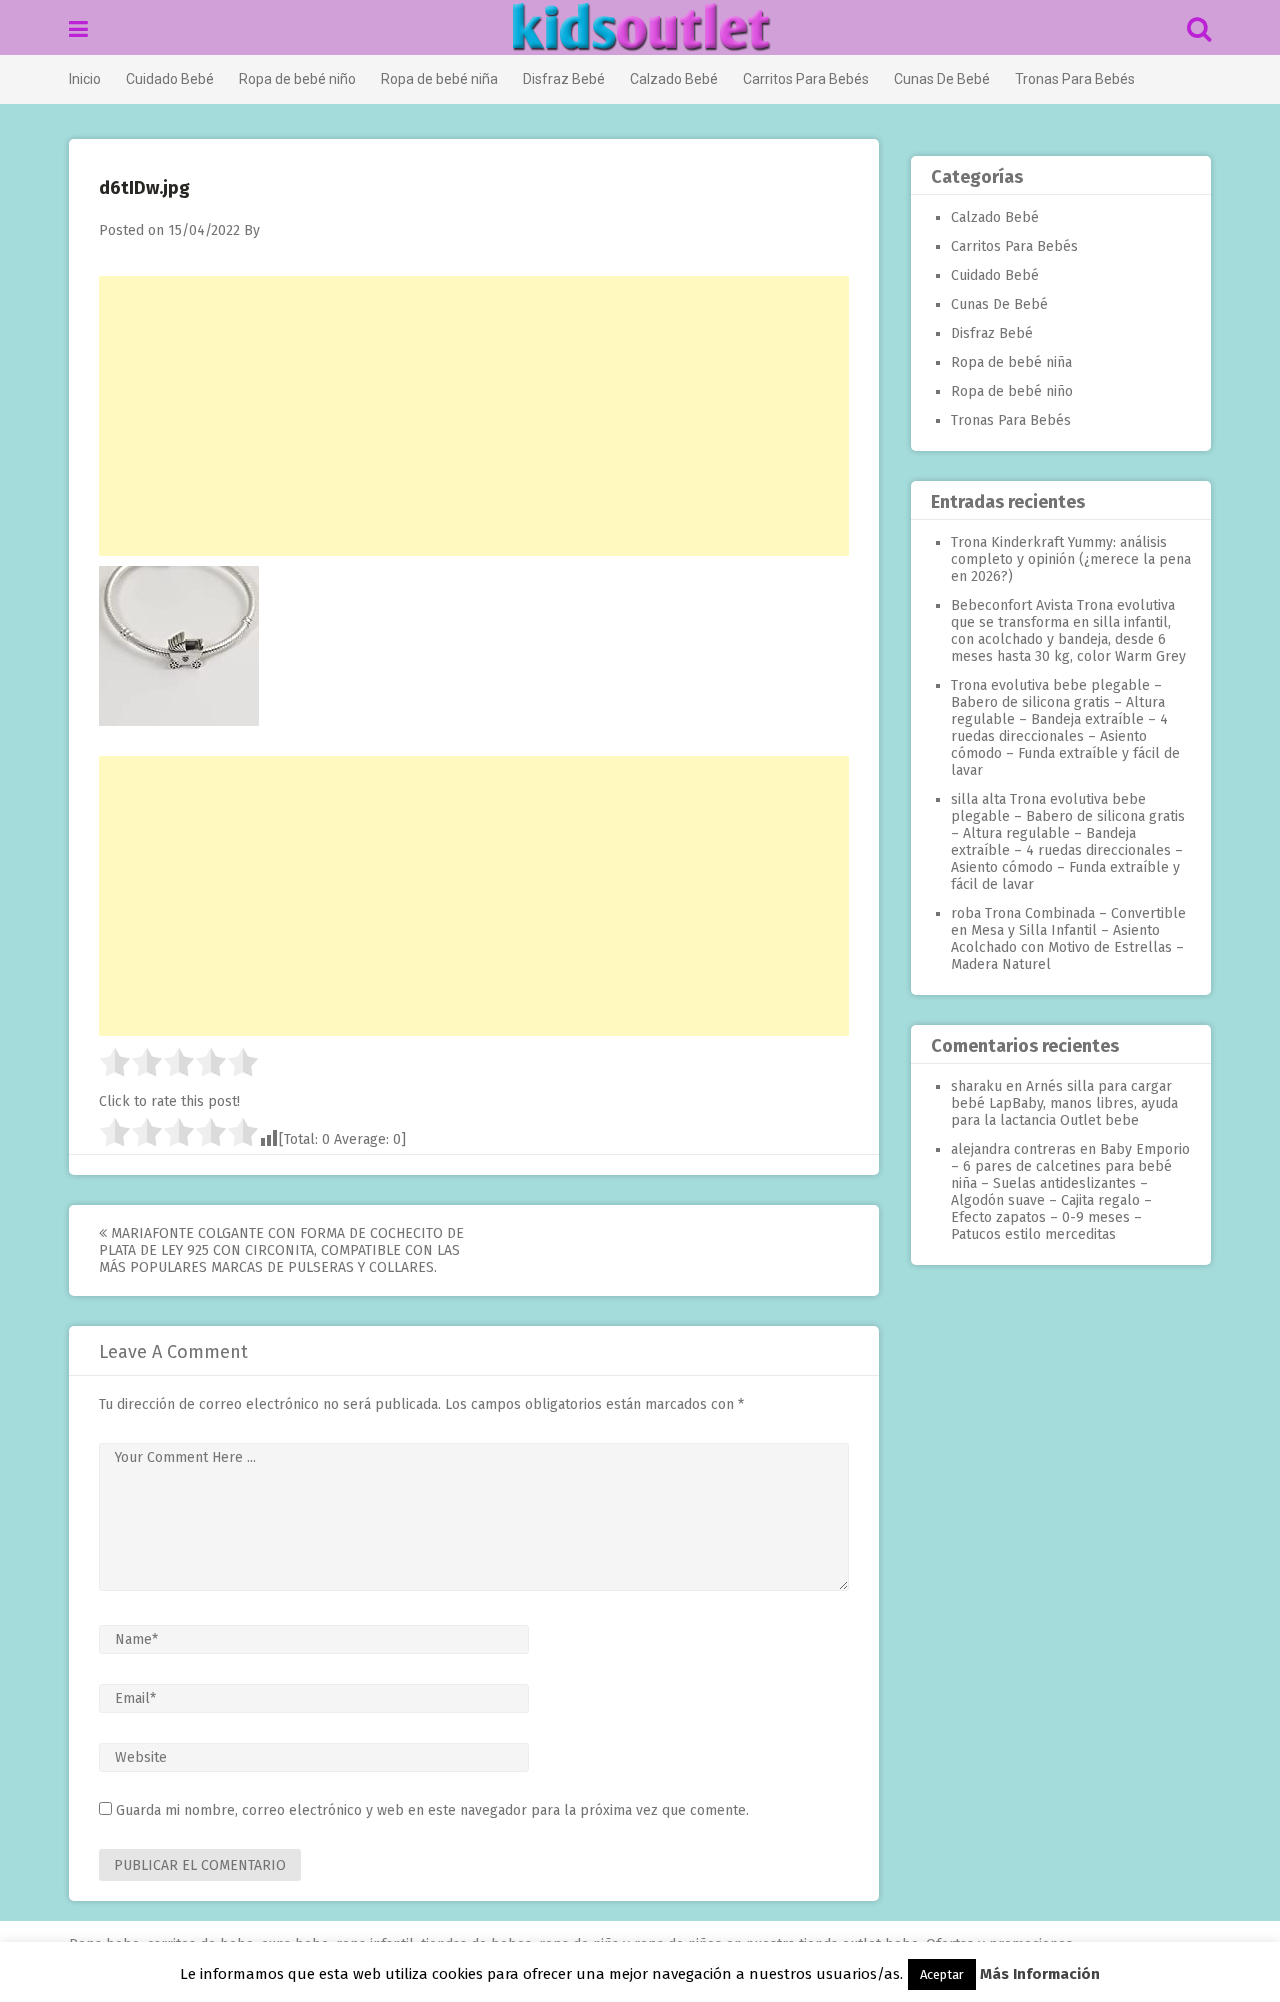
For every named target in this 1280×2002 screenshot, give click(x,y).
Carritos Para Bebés (806, 79)
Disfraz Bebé (564, 79)
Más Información (1040, 1974)
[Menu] (78, 29)
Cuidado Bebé (170, 79)
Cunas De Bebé (942, 79)
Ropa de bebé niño (297, 79)
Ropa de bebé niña (439, 79)
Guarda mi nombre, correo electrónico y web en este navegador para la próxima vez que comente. (432, 1810)
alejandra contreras (1013, 1149)
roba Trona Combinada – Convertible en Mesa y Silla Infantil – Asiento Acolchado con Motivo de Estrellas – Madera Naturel (1068, 939)
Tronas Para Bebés (1075, 79)
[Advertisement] (474, 416)
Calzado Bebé (674, 79)
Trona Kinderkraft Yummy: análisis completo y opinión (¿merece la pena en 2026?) (1071, 559)
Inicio (85, 79)
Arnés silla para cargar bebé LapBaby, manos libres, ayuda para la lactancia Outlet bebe (1064, 1103)
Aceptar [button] (942, 1974)
